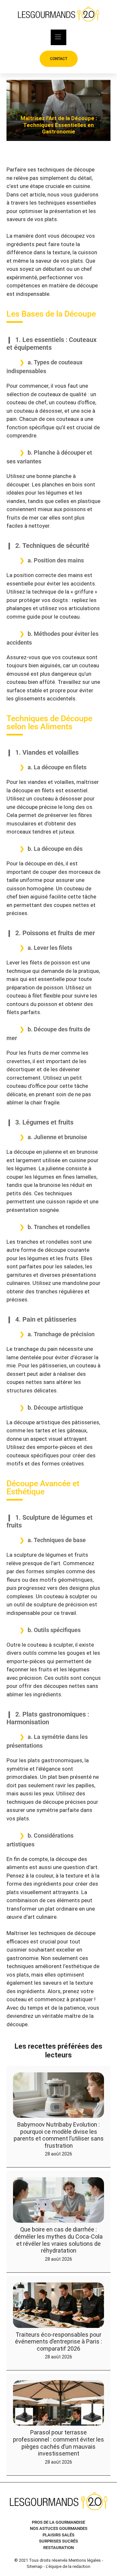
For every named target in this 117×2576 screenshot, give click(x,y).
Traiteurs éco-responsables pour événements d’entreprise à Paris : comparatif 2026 (58, 2341)
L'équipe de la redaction (68, 2566)
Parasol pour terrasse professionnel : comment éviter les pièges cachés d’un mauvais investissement (58, 2443)
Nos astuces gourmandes (59, 2528)
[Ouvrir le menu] (58, 37)
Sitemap (35, 2566)
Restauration (58, 2548)
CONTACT (59, 59)
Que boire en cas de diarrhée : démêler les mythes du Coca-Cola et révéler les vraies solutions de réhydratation (58, 2240)
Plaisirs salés (58, 2535)
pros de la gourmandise (58, 2522)
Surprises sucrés (58, 2541)
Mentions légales (85, 2560)
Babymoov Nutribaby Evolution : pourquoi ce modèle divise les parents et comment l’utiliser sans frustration (59, 2135)
